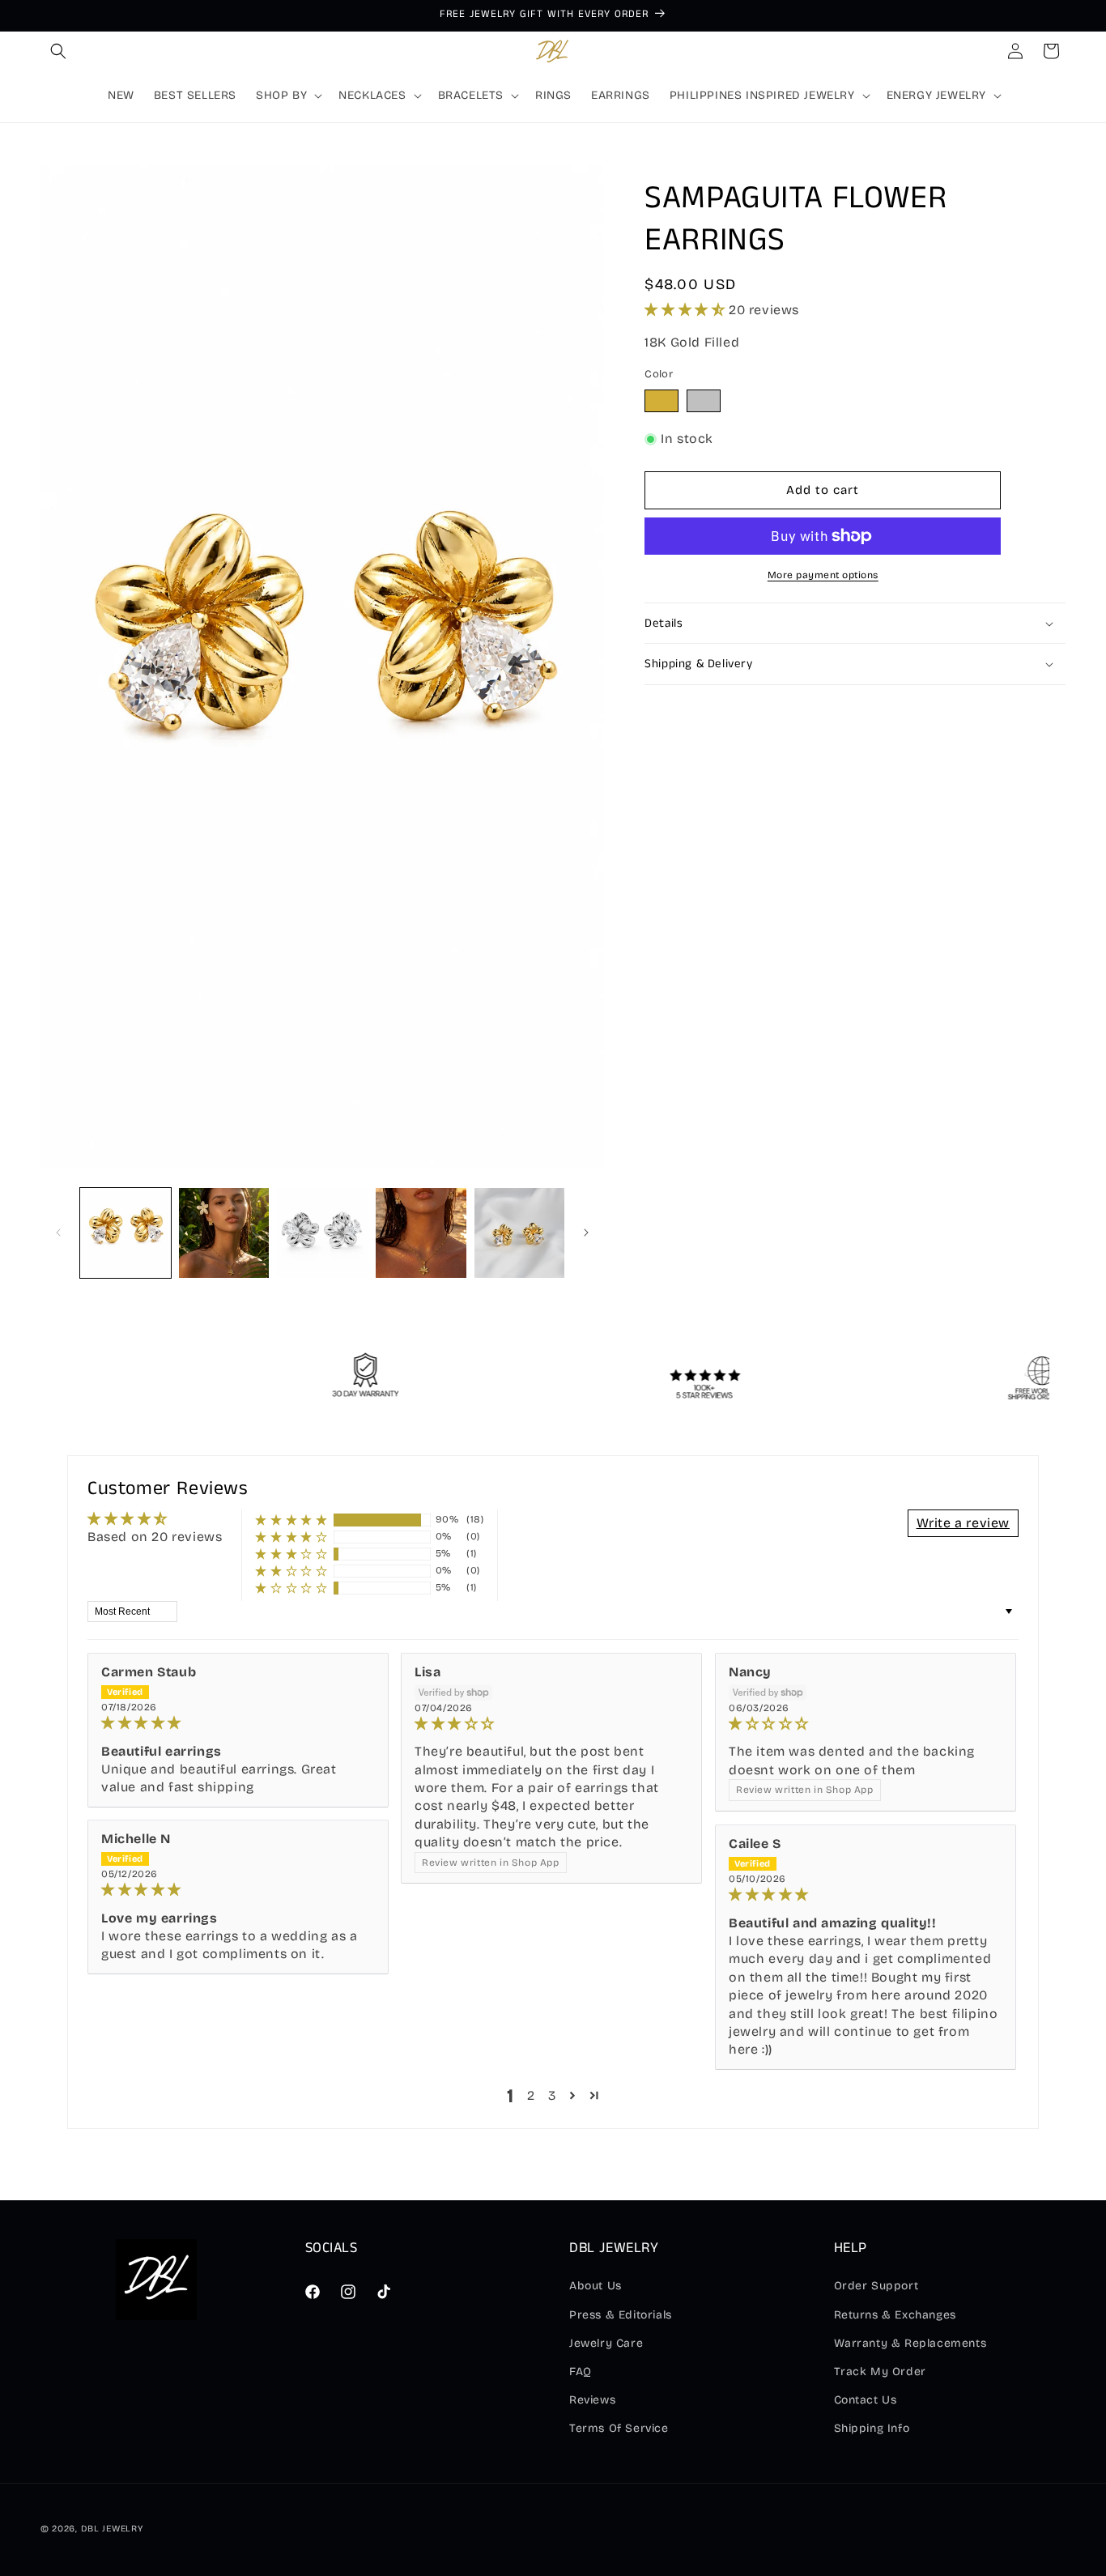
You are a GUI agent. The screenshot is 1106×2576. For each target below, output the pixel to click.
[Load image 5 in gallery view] (520, 1233)
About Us (596, 2286)
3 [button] (552, 2095)
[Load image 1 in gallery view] (125, 1233)
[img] (238, 1723)
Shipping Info (872, 2428)
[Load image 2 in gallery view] (224, 1233)
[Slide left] (58, 1233)
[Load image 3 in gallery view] (322, 1233)
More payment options (823, 575)
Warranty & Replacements (910, 2343)
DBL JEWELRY (112, 2529)
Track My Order (880, 2372)
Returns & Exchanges (895, 2315)
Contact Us (866, 2400)
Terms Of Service (619, 2428)
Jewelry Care (606, 2343)
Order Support (876, 2286)
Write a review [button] (963, 1523)
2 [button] (531, 2095)
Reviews (592, 2400)
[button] (58, 51)
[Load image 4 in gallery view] (421, 1233)
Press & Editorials (621, 2315)
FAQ (581, 2372)
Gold (670, 404)
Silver (712, 404)
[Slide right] (586, 1233)
